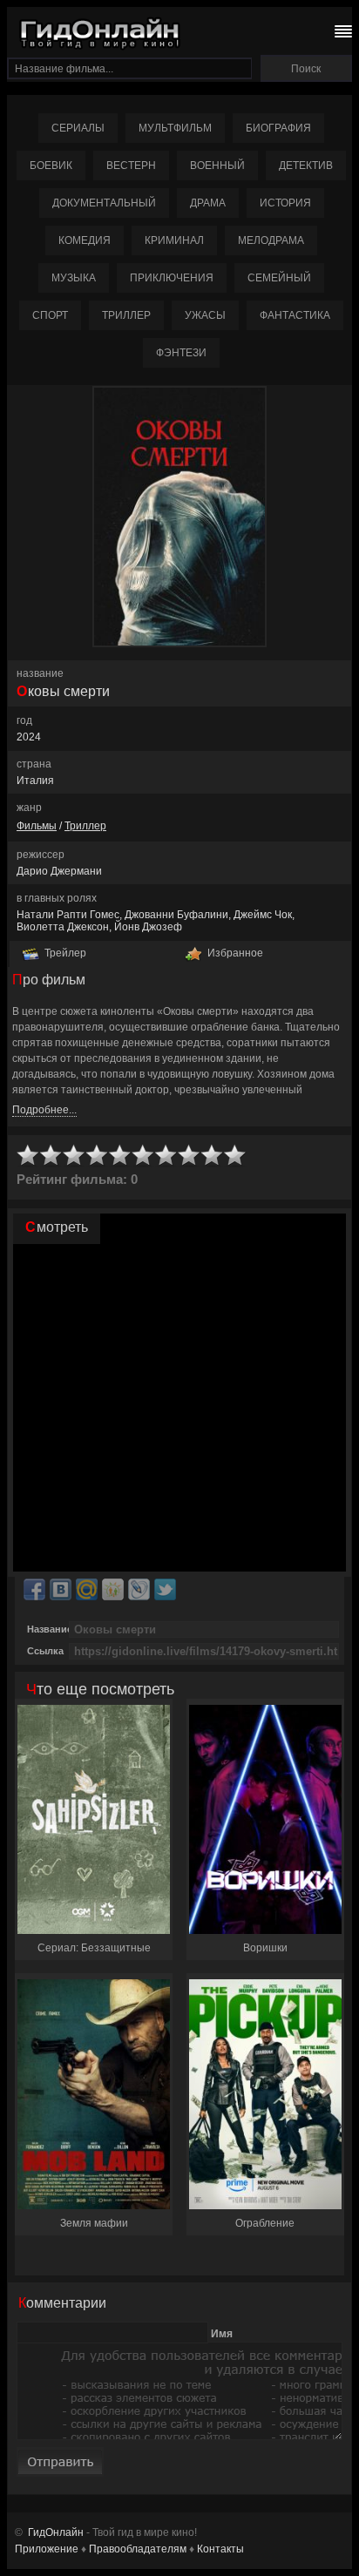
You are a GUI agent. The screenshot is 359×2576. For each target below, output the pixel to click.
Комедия (85, 240)
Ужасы (205, 315)
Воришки (265, 1948)
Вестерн (131, 166)
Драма (208, 203)
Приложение (47, 2549)
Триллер (126, 315)
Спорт (50, 315)
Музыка (74, 278)
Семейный (279, 278)
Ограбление (265, 2223)
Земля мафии (94, 2223)
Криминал (174, 240)
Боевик (51, 166)
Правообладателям (138, 2549)
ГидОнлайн (56, 2532)
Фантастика (295, 315)
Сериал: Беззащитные (94, 1948)
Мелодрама (271, 240)
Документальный (104, 203)
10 (235, 1156)
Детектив (306, 166)
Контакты (220, 2549)
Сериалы (78, 128)
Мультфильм (175, 128)
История (285, 203)
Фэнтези (181, 353)
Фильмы (37, 826)
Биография (278, 128)
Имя (222, 2333)
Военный (217, 166)
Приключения (172, 278)
